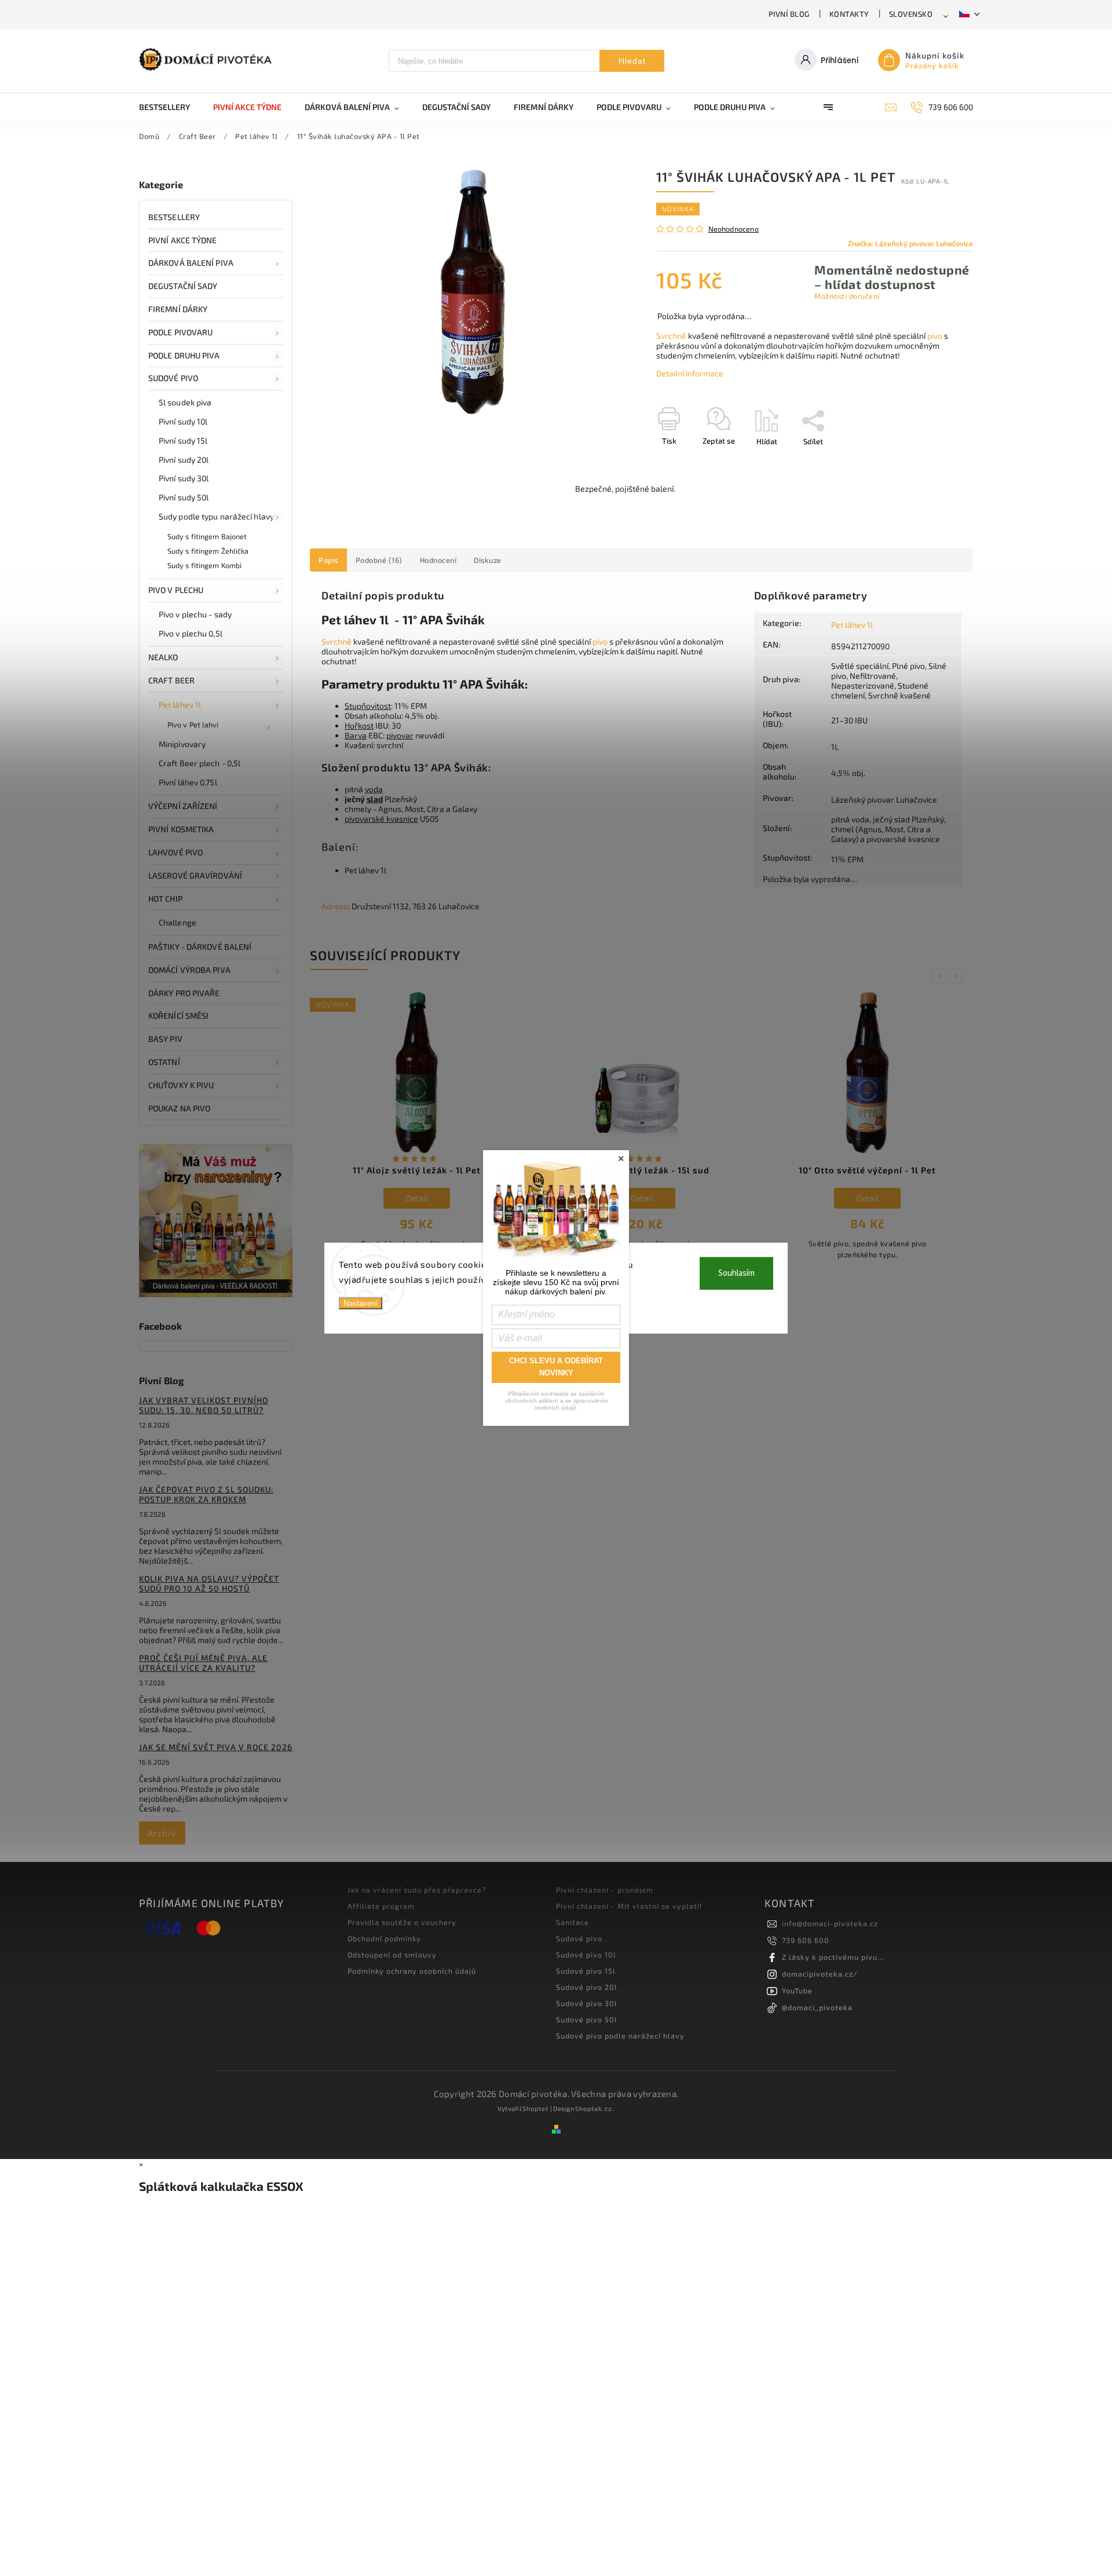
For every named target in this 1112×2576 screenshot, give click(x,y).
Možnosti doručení (847, 296)
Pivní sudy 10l (183, 421)
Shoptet (535, 2108)
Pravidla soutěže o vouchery (402, 1922)
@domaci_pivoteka (817, 2007)
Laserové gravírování (195, 875)
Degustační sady (183, 286)
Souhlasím (736, 1273)
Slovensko (911, 14)
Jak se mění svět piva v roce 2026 (216, 1747)
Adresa (335, 906)
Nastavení (361, 1303)
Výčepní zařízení (183, 806)
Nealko (163, 657)
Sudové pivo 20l (587, 1987)
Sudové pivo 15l (586, 1971)
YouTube (797, 1990)
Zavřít (937, 462)
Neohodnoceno (734, 229)
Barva (356, 735)
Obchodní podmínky (384, 1938)
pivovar (400, 735)
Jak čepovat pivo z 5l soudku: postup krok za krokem (206, 1494)
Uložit (684, 462)
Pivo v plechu (176, 590)
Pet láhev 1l (180, 705)
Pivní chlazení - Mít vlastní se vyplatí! (629, 1906)
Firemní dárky (178, 309)
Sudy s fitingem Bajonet (207, 536)
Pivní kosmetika (181, 829)
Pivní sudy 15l (183, 440)
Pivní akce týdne (183, 240)
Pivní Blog (789, 14)
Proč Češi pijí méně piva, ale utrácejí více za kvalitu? (203, 1663)
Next (958, 976)
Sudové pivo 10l (586, 1955)
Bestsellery (174, 217)
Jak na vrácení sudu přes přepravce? (417, 1890)
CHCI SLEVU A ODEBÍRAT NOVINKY (556, 1367)
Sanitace (573, 1922)
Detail (417, 1198)
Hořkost (359, 725)
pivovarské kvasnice (381, 819)
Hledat (632, 61)
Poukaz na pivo (179, 1108)
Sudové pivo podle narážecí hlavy (620, 2036)
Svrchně (671, 336)
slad (375, 799)
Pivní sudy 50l (184, 497)
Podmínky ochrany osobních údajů (412, 1971)
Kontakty (849, 14)
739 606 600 (806, 1940)
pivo (935, 336)
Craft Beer (171, 680)
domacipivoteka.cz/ (820, 1974)
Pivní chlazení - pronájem (605, 1890)
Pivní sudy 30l (184, 478)
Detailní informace (690, 373)
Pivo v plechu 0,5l (191, 633)
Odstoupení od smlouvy (392, 1955)
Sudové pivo (173, 378)
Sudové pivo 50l (587, 2019)
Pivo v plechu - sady (195, 614)
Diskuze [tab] (488, 560)
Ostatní (164, 1062)
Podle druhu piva (184, 355)
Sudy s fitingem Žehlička (208, 551)
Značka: (910, 243)
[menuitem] (170, 107)
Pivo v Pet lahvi (193, 724)
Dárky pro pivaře (184, 993)
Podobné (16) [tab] (379, 560)
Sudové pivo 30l (587, 2003)
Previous (941, 976)
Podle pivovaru (180, 332)
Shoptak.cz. (595, 2108)
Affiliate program (381, 1906)
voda (374, 789)
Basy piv (165, 1039)
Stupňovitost (368, 706)
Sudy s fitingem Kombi (204, 565)
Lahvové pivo (175, 852)
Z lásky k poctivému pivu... (833, 1957)
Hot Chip (165, 899)
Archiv (162, 1833)
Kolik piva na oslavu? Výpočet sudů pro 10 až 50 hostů (209, 1583)
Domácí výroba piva (189, 970)
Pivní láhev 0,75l (188, 782)
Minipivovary (182, 744)
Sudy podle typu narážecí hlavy (216, 516)
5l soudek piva (185, 402)
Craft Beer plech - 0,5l (200, 763)
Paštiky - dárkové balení (200, 947)
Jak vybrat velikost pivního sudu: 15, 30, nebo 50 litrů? (204, 1405)
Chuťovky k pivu (181, 1085)
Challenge (178, 922)
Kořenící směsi (178, 1016)
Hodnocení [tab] (438, 560)
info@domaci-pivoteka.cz (830, 1923)
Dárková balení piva (191, 263)
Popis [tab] (328, 560)
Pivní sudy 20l (184, 460)
